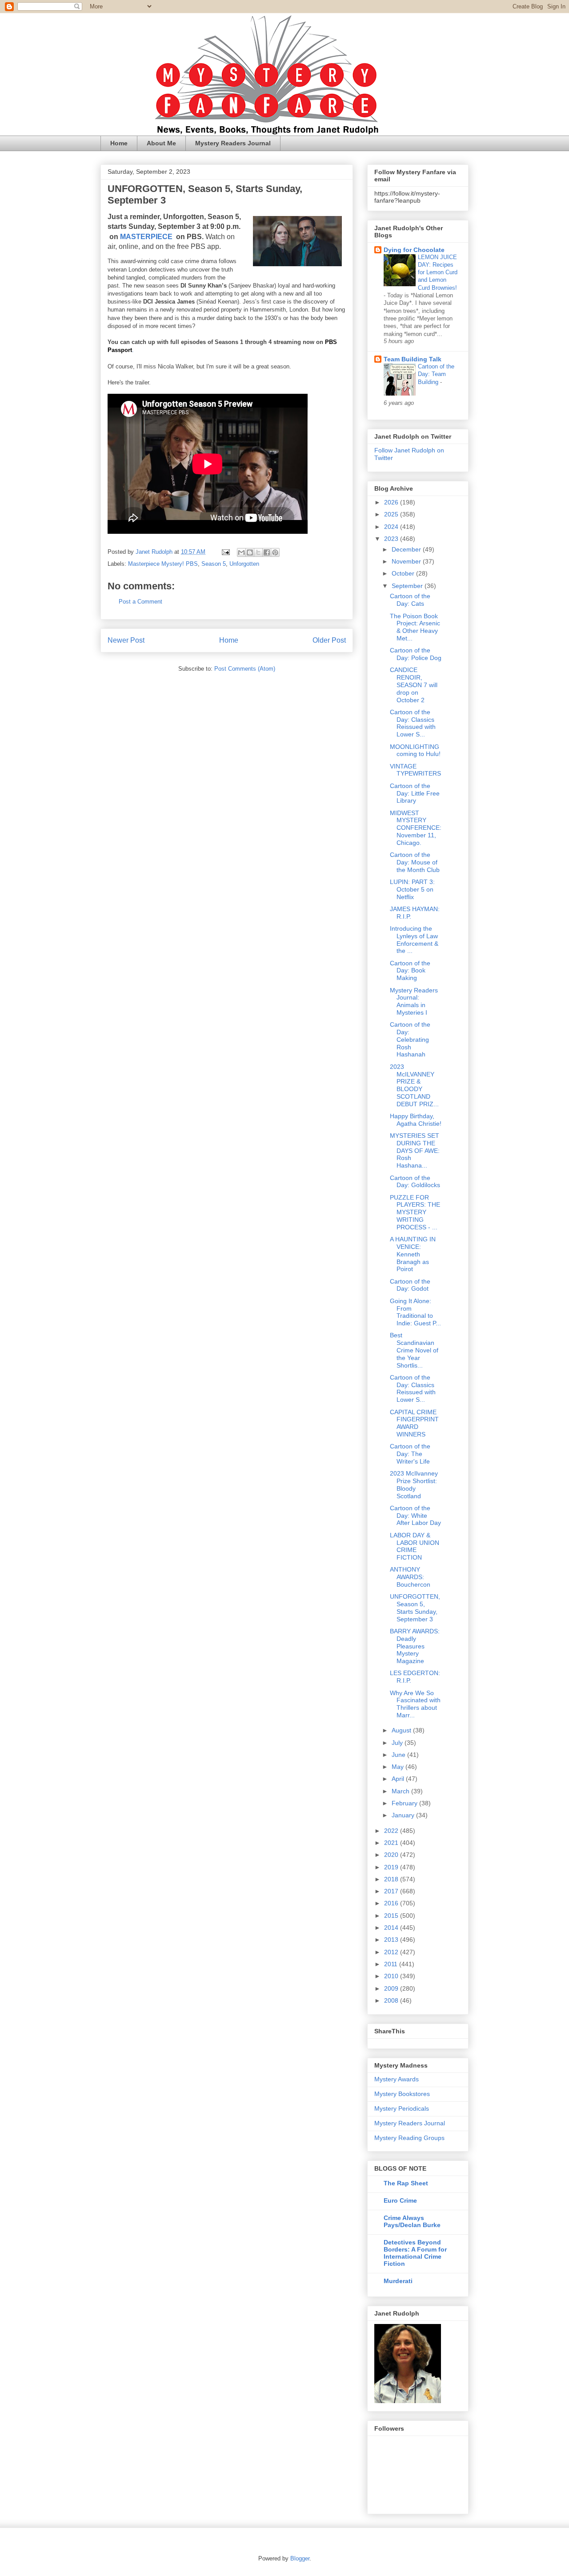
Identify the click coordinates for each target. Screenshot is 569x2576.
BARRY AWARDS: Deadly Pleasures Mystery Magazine (415, 1646)
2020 (392, 1855)
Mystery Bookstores (402, 2094)
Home (119, 143)
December (407, 549)
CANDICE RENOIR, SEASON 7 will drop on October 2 (414, 685)
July (398, 1743)
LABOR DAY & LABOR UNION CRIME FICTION (415, 1546)
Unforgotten (244, 564)
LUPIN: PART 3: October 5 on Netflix (412, 889)
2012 (392, 1952)
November (407, 561)
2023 (392, 539)
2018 (392, 1879)
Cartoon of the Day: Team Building (436, 374)
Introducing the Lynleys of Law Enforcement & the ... (414, 940)
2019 (392, 1867)
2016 (392, 1903)
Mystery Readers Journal (233, 143)
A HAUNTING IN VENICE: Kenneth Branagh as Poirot (413, 1254)
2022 (392, 1831)
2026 (392, 502)
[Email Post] (225, 552)
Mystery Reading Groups (409, 2138)
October (404, 573)
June (399, 1755)
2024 (392, 527)
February (405, 1803)
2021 (392, 1843)
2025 (392, 514)
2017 (392, 1891)
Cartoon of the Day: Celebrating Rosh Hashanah (410, 1039)
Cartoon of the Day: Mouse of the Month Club (415, 862)
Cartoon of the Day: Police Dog (416, 654)
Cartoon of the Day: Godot (410, 1285)
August (402, 1730)
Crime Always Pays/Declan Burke (412, 2221)
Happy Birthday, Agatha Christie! (416, 1120)
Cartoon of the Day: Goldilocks (415, 1182)
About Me (161, 143)
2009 (392, 1988)
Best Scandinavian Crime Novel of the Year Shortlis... (414, 1350)
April (399, 1779)
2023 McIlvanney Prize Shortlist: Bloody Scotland (414, 1484)
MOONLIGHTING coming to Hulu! (415, 750)
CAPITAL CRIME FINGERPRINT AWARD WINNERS (414, 1423)
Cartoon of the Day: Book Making (410, 971)
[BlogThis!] (250, 552)
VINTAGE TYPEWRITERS (415, 770)
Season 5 (214, 564)
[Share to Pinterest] (275, 552)
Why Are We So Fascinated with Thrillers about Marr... (415, 1704)
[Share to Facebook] (267, 552)
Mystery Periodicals (402, 2108)
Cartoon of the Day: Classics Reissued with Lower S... (413, 723)
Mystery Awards (397, 2079)
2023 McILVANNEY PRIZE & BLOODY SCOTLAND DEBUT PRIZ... (414, 1085)
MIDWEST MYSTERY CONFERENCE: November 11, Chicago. (416, 828)
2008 (392, 2000)
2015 (392, 1916)
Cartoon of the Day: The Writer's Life (410, 1454)
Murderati (398, 2281)
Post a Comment (140, 602)
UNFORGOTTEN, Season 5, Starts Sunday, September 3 (415, 1608)
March (401, 1791)
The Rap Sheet (406, 2183)
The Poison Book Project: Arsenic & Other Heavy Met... (415, 627)
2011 (392, 1964)
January (404, 1815)
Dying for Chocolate (414, 250)
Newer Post (126, 640)
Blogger (300, 2558)
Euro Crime (400, 2200)
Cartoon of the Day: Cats (410, 600)
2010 (392, 1976)
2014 (392, 1928)
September (408, 586)
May (399, 1767)
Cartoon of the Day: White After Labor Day (415, 1516)
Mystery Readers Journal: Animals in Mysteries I (414, 1001)
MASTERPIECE (147, 237)
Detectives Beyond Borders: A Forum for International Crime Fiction (415, 2253)
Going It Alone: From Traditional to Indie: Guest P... (415, 1312)
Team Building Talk (413, 359)
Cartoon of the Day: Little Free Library (415, 793)
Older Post (329, 640)
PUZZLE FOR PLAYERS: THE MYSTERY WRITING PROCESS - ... (415, 1212)
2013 (392, 1940)
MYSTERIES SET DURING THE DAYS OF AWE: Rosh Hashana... (415, 1150)
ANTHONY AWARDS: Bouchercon (410, 1577)
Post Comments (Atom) (245, 669)
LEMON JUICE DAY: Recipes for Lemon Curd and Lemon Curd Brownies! (438, 272)
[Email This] (241, 552)
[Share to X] (258, 552)
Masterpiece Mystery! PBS (163, 564)
